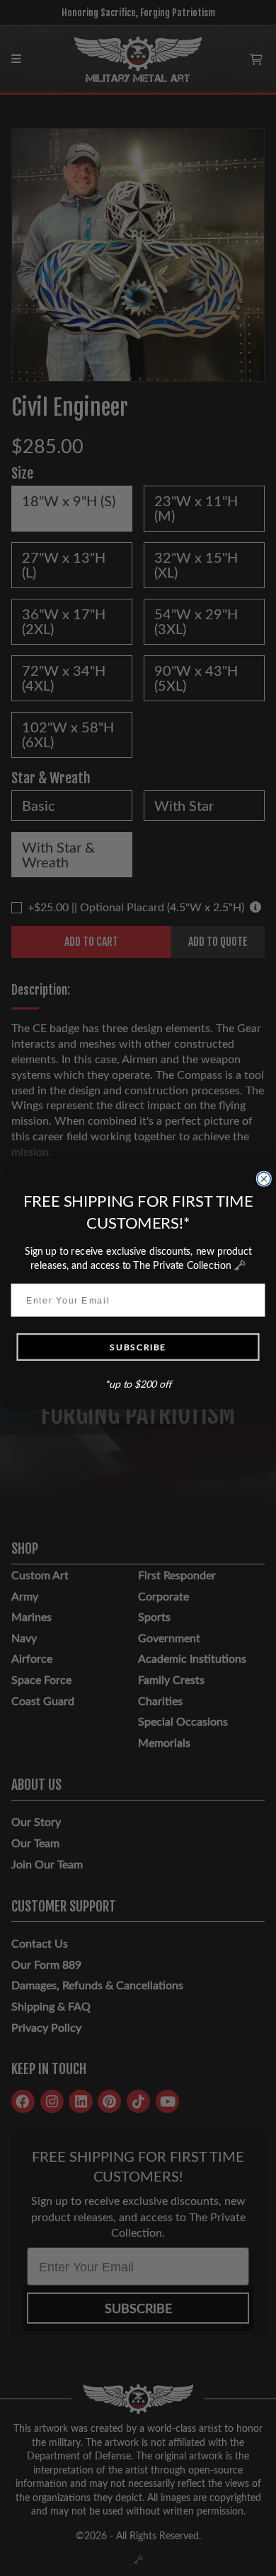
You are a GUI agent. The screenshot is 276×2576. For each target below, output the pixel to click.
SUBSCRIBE (138, 1347)
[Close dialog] (264, 1179)
